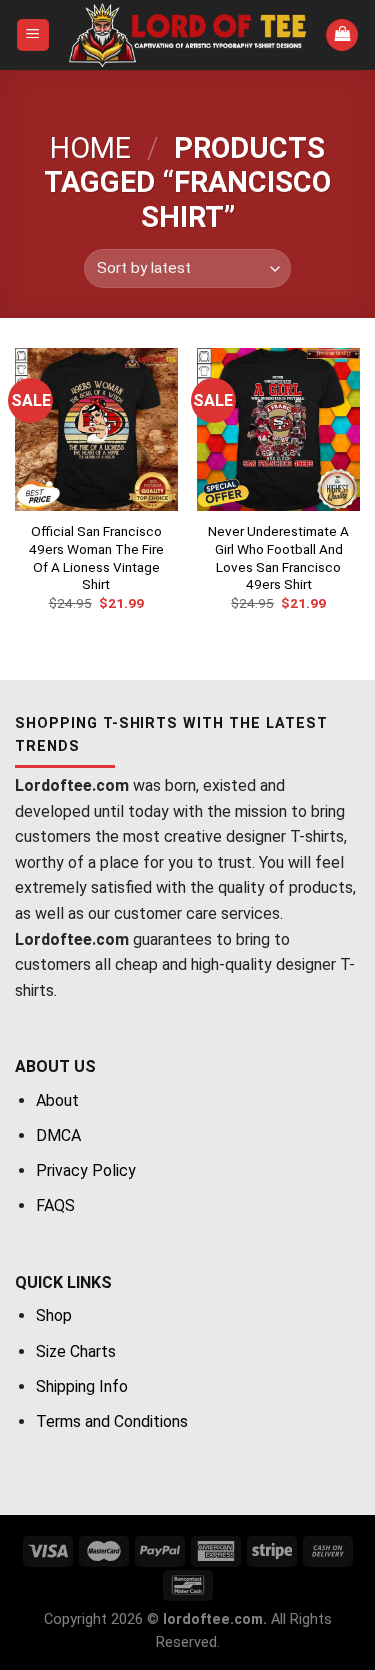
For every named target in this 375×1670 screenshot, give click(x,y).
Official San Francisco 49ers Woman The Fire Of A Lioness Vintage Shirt (96, 557)
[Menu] (33, 35)
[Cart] (342, 35)
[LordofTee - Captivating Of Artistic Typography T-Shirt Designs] (188, 35)
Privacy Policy (86, 1170)
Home (90, 148)
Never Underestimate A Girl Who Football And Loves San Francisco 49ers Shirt (278, 557)
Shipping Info (82, 1386)
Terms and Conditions (112, 1421)
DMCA (58, 1135)
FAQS (55, 1205)
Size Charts (76, 1351)
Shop (54, 1315)
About (57, 1100)
